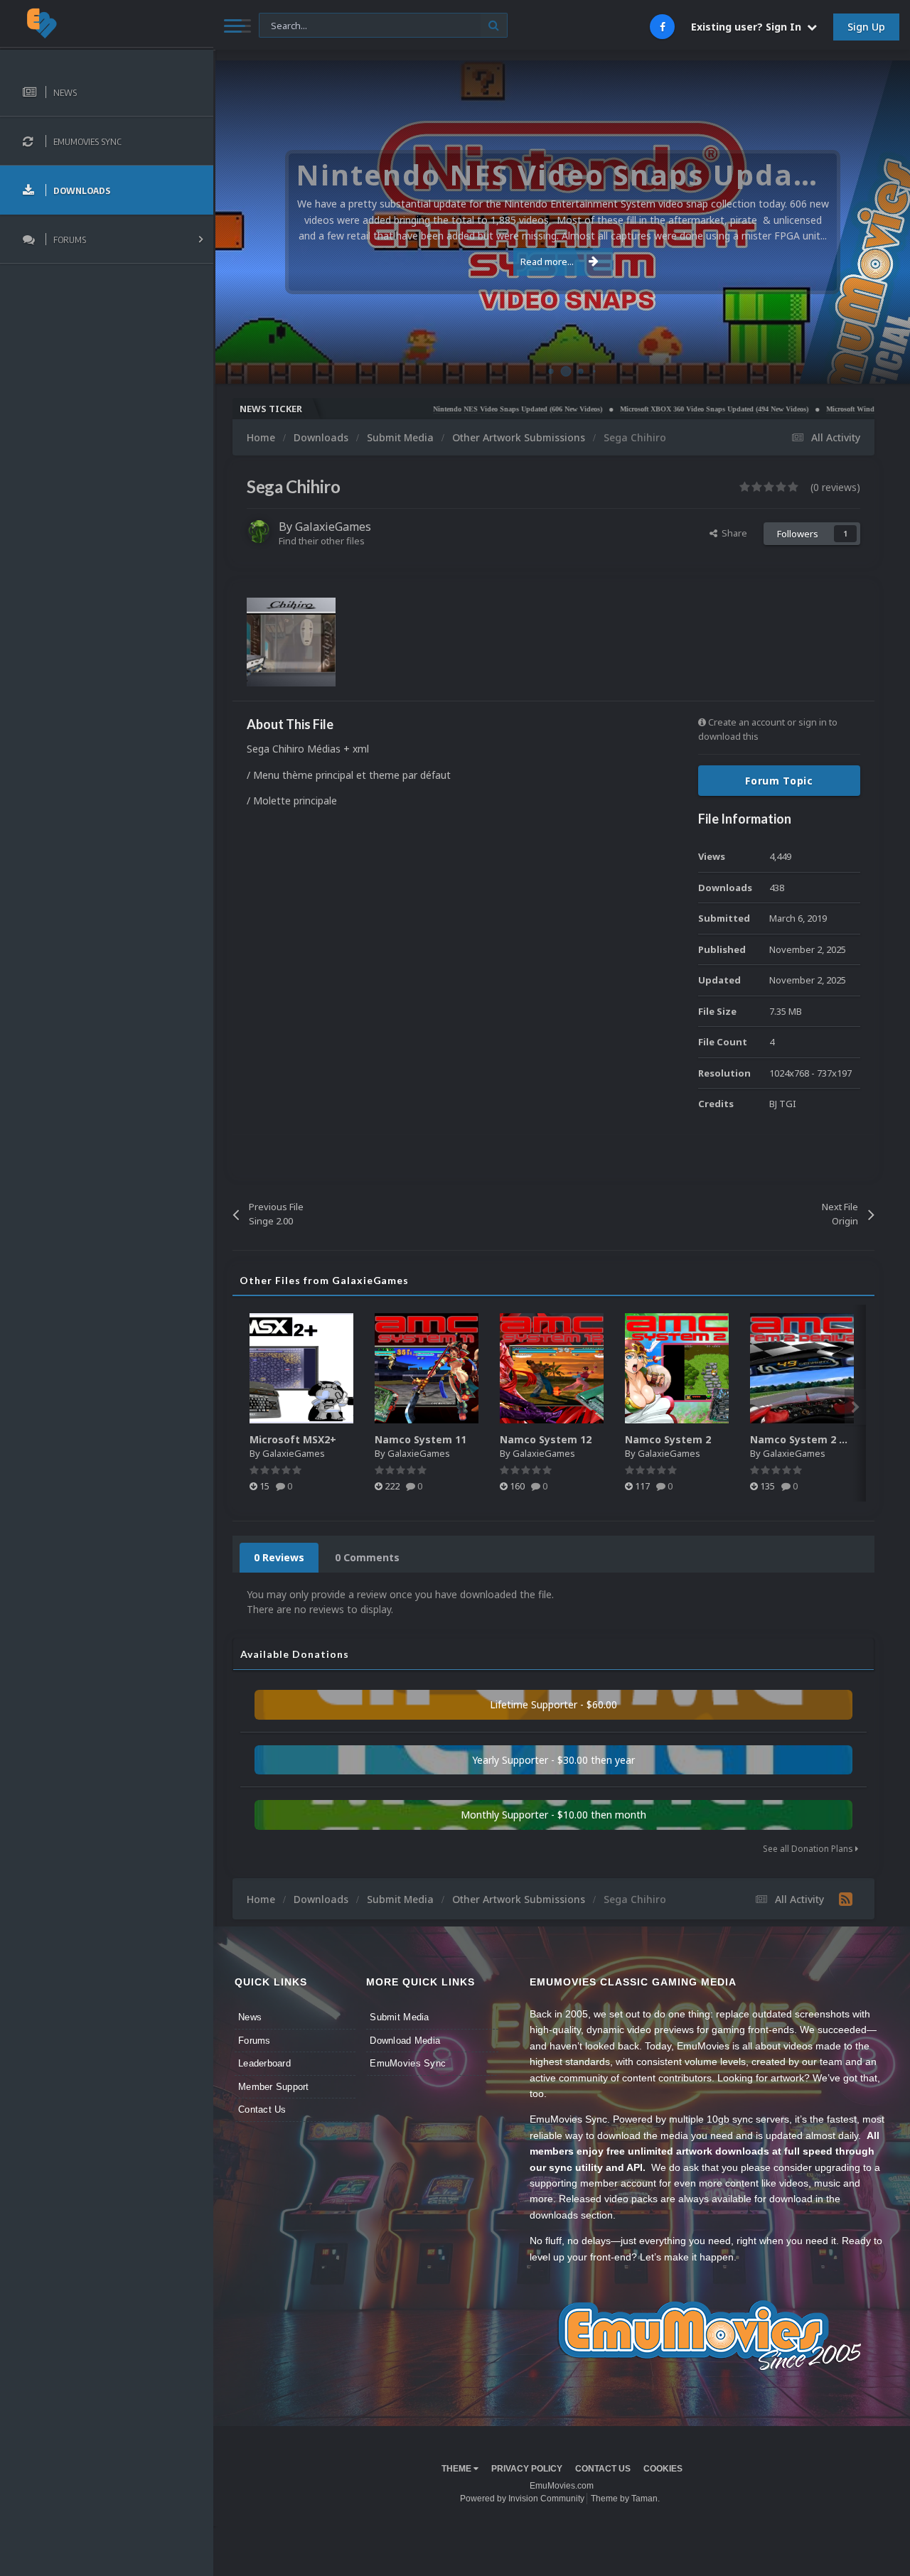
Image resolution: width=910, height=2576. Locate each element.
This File (285, 25)
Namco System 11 (421, 1439)
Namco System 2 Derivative (821, 1439)
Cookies (663, 2469)
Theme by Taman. (625, 2499)
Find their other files (322, 541)
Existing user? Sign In (749, 27)
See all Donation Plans (809, 1849)
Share (732, 533)
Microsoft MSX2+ (293, 1439)
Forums (255, 2041)
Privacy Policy (527, 2469)
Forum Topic (779, 781)
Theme (457, 2469)
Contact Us (262, 2109)
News (250, 2017)
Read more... (547, 262)
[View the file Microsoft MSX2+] (301, 1368)
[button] (861, 222)
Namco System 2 (668, 1439)
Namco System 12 (546, 1439)
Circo (884, 366)
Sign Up (866, 27)
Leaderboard (264, 2063)
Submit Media (399, 2017)
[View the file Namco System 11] (427, 1368)
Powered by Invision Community (522, 2499)
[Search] (494, 25)
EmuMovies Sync (408, 2063)
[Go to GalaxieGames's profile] (259, 532)
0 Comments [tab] (367, 1557)
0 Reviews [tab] (279, 1557)
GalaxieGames (333, 527)
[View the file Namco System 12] (552, 1368)
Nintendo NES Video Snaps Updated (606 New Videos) (456, 409)
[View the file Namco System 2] (677, 1368)
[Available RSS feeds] (846, 1899)
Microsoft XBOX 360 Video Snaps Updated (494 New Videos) (652, 409)
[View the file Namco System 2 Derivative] (802, 1368)
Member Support (274, 2087)
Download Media (405, 2041)
